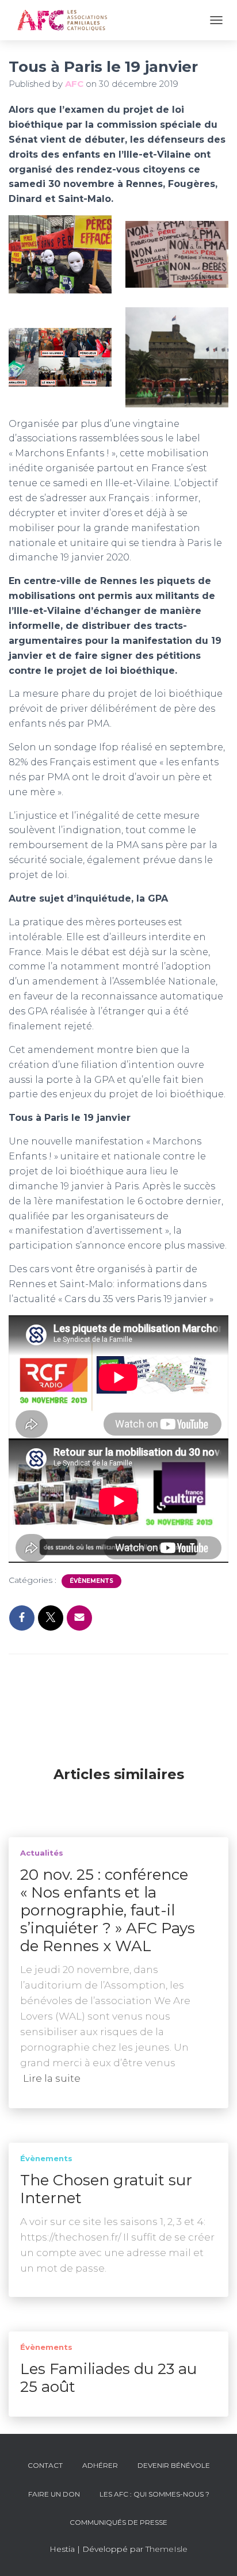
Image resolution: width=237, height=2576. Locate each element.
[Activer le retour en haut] (214, 2553)
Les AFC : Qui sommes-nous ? (154, 2494)
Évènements (91, 1581)
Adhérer (100, 2465)
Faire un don (54, 2494)
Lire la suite (52, 2078)
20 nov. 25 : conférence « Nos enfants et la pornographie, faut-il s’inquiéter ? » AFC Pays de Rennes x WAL (108, 1910)
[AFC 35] (66, 20)
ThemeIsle (167, 2549)
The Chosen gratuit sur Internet (106, 2189)
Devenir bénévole (174, 2465)
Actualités (42, 1853)
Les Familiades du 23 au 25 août (108, 2378)
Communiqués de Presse (118, 2522)
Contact (45, 2465)
